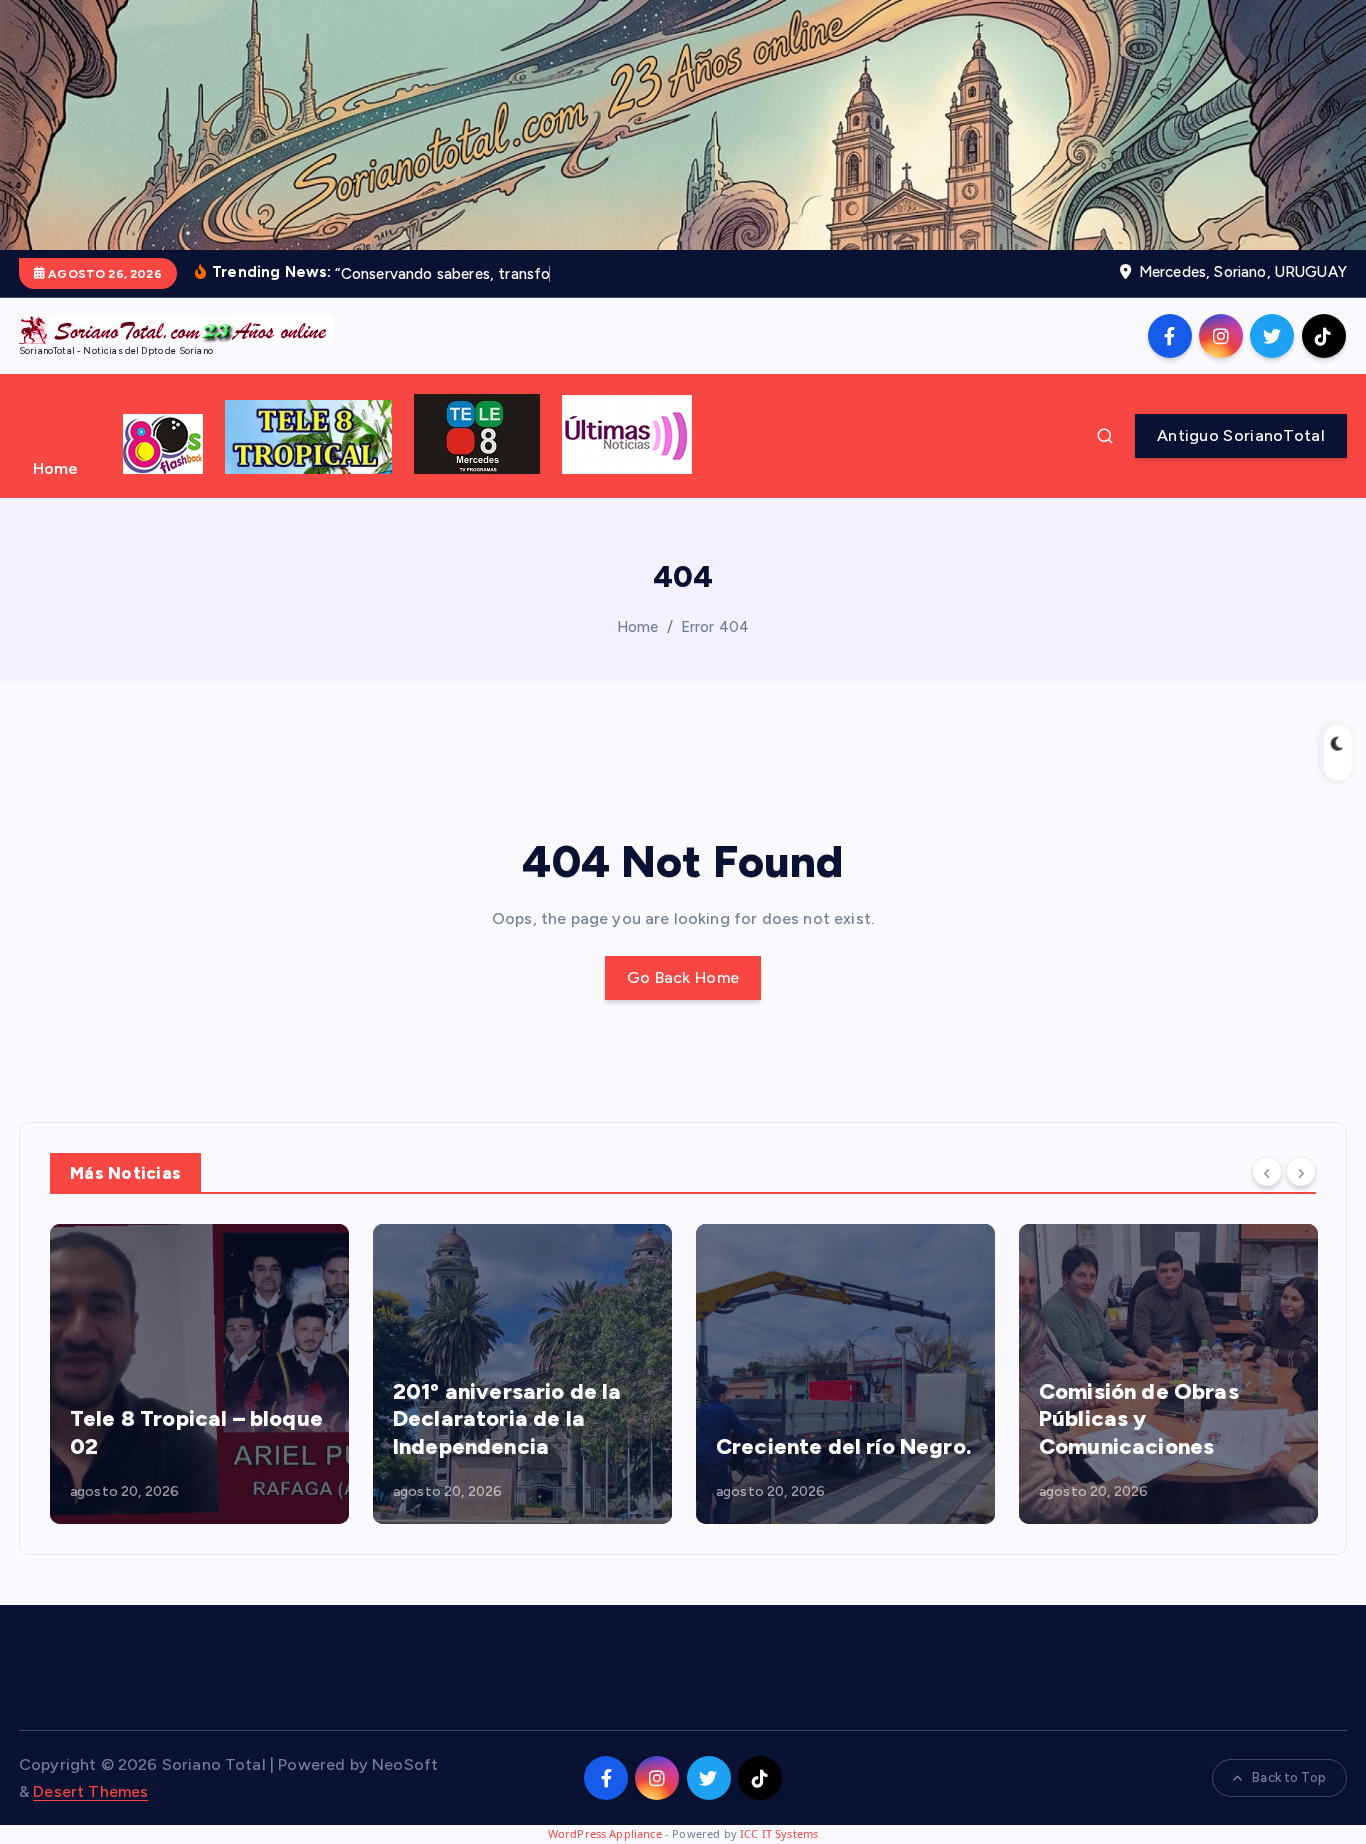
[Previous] (1267, 1171)
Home (56, 468)
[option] (199, 1374)
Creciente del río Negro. (843, 1446)
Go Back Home (683, 977)
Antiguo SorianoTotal (1241, 435)
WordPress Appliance (605, 1833)
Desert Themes (90, 1791)
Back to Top (1289, 1777)
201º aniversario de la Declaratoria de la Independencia (507, 1419)
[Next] (1301, 1171)
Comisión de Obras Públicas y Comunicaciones (1139, 1419)
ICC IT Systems (779, 1833)
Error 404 (715, 627)
